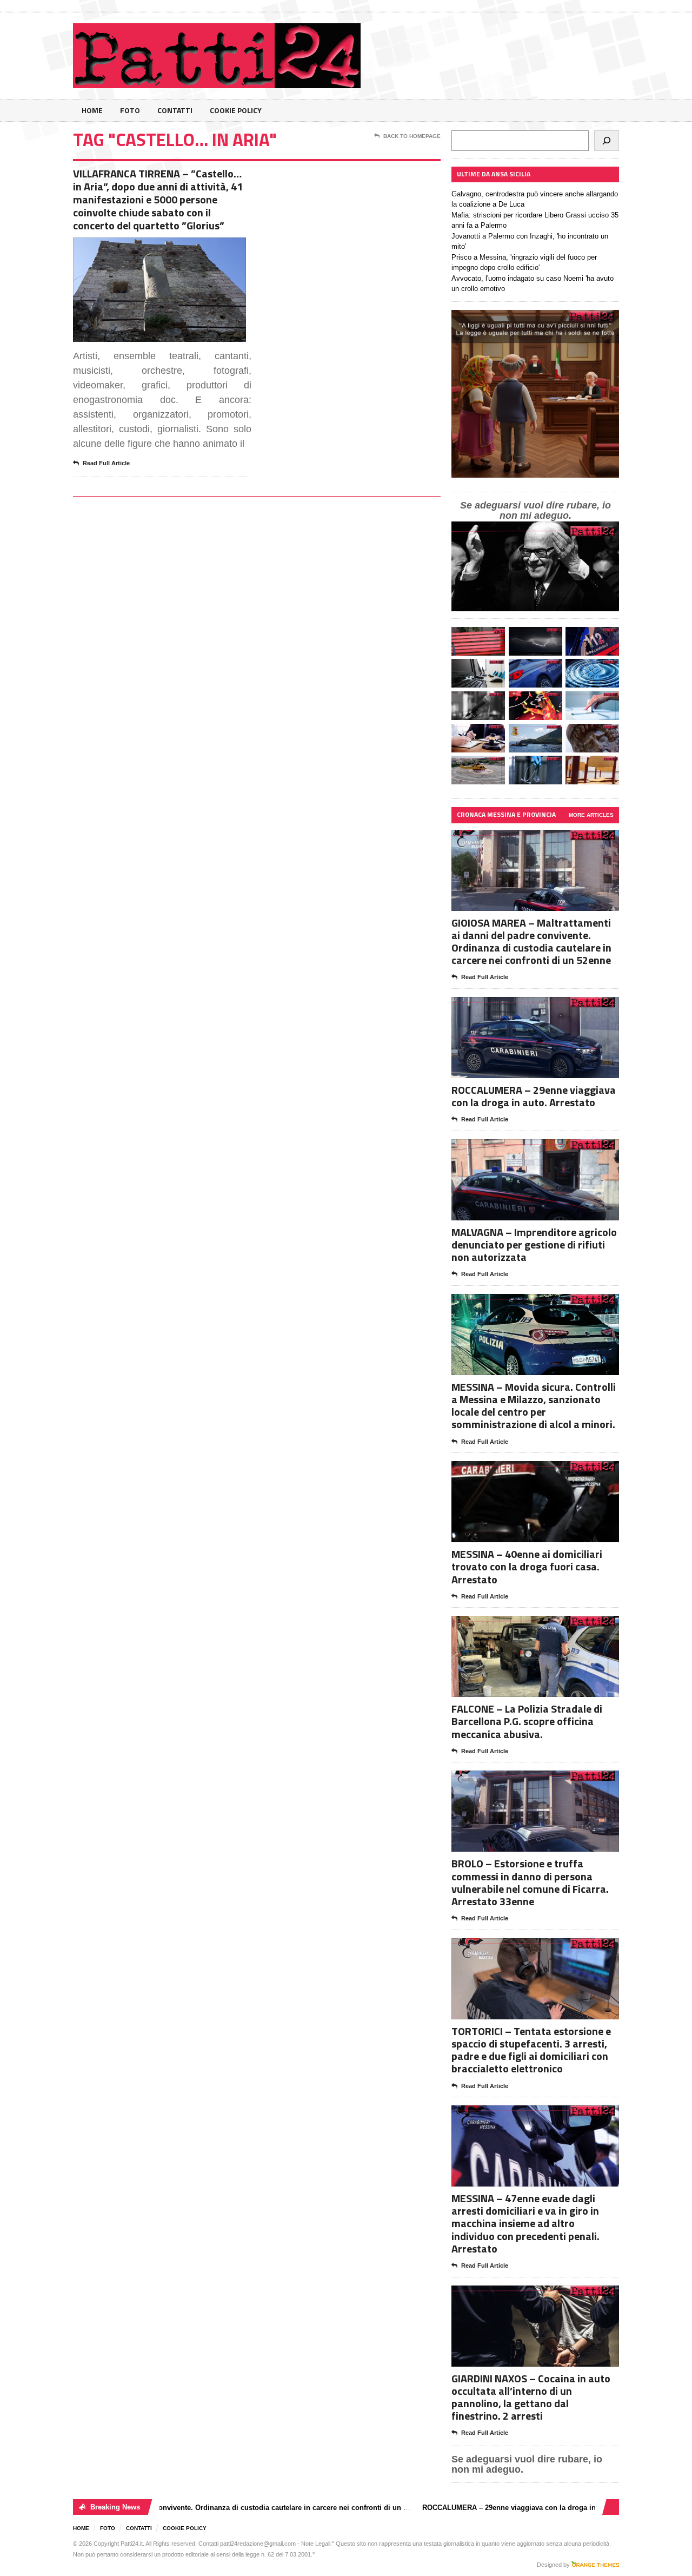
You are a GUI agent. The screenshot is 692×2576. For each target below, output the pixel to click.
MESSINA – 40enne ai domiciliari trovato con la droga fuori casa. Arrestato (527, 1566)
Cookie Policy (236, 110)
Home (92, 110)
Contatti (175, 110)
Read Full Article (106, 463)
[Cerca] (607, 141)
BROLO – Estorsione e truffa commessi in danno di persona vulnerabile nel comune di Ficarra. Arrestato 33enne (530, 1882)
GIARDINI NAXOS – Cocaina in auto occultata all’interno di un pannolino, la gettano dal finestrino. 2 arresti (531, 2397)
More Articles (591, 815)
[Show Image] (146, 247)
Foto (130, 110)
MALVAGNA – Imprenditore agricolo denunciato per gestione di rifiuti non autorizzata (534, 1244)
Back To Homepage (412, 136)
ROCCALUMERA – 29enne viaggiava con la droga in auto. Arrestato (534, 1096)
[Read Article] (173, 247)
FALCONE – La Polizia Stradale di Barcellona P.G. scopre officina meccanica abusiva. (527, 1721)
